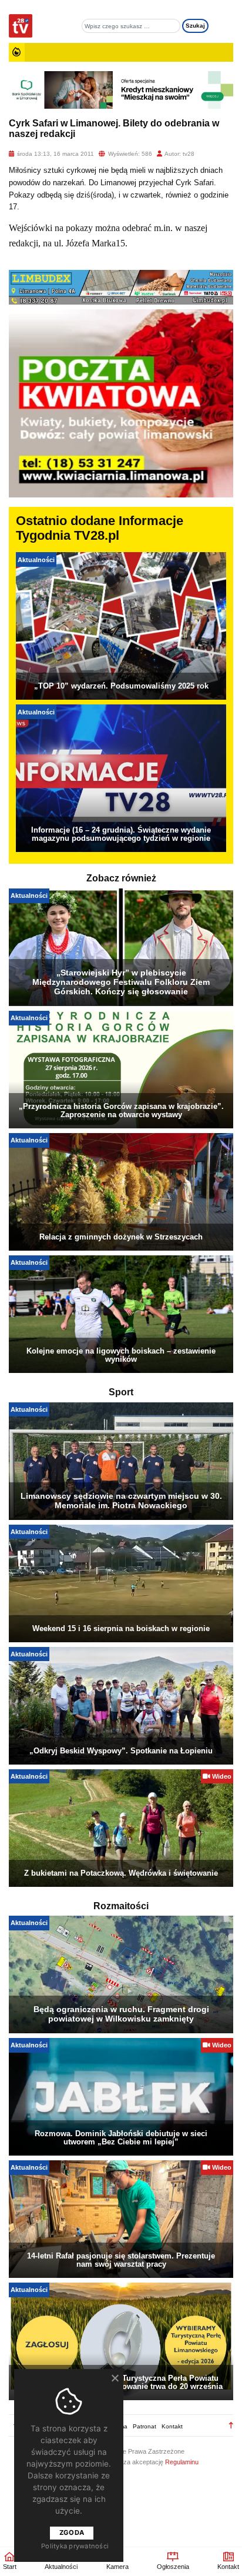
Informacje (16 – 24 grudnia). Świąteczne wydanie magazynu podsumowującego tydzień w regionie (121, 834)
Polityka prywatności (75, 2546)
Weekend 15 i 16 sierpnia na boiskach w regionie (121, 1628)
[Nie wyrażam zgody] (115, 2378)
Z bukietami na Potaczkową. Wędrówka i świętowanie (121, 1873)
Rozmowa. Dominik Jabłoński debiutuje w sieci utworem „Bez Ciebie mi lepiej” (121, 2138)
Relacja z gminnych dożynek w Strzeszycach (121, 1237)
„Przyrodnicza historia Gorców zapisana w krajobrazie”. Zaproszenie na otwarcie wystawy (121, 1110)
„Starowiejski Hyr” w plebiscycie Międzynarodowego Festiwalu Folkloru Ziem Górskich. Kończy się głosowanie (121, 982)
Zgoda (72, 2532)
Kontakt (172, 2426)
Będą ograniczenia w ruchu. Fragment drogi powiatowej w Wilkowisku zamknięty (121, 2014)
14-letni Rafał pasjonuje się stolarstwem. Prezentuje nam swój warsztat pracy (121, 2260)
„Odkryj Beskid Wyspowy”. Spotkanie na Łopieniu (121, 1751)
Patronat (144, 2426)
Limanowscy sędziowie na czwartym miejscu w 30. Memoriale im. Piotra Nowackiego (121, 1501)
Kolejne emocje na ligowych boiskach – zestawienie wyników (121, 1355)
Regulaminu (182, 2462)
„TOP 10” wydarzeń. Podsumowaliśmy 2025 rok (121, 686)
